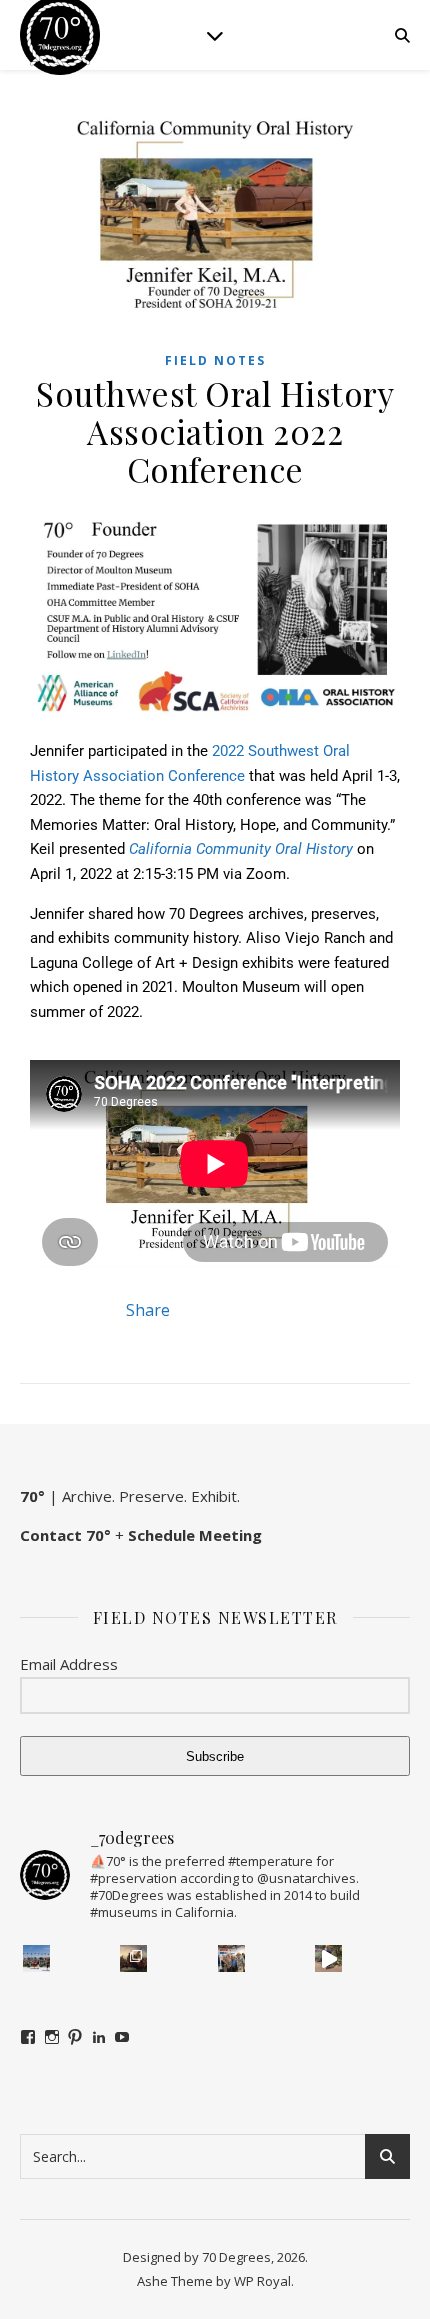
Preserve (151, 1496)
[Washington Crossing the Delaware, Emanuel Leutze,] (133, 1958)
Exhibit (214, 1496)
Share (148, 1310)
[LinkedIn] (99, 2037)
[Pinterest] (75, 2037)
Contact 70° (65, 1535)
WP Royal (262, 2281)
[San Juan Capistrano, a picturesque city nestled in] (328, 1958)
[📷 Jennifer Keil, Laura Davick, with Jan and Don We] (231, 1958)
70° (32, 1496)
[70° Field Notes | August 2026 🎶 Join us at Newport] (36, 1958)
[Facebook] (28, 2037)
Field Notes (215, 360)
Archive (87, 1496)
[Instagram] (52, 2037)
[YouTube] (122, 2037)
